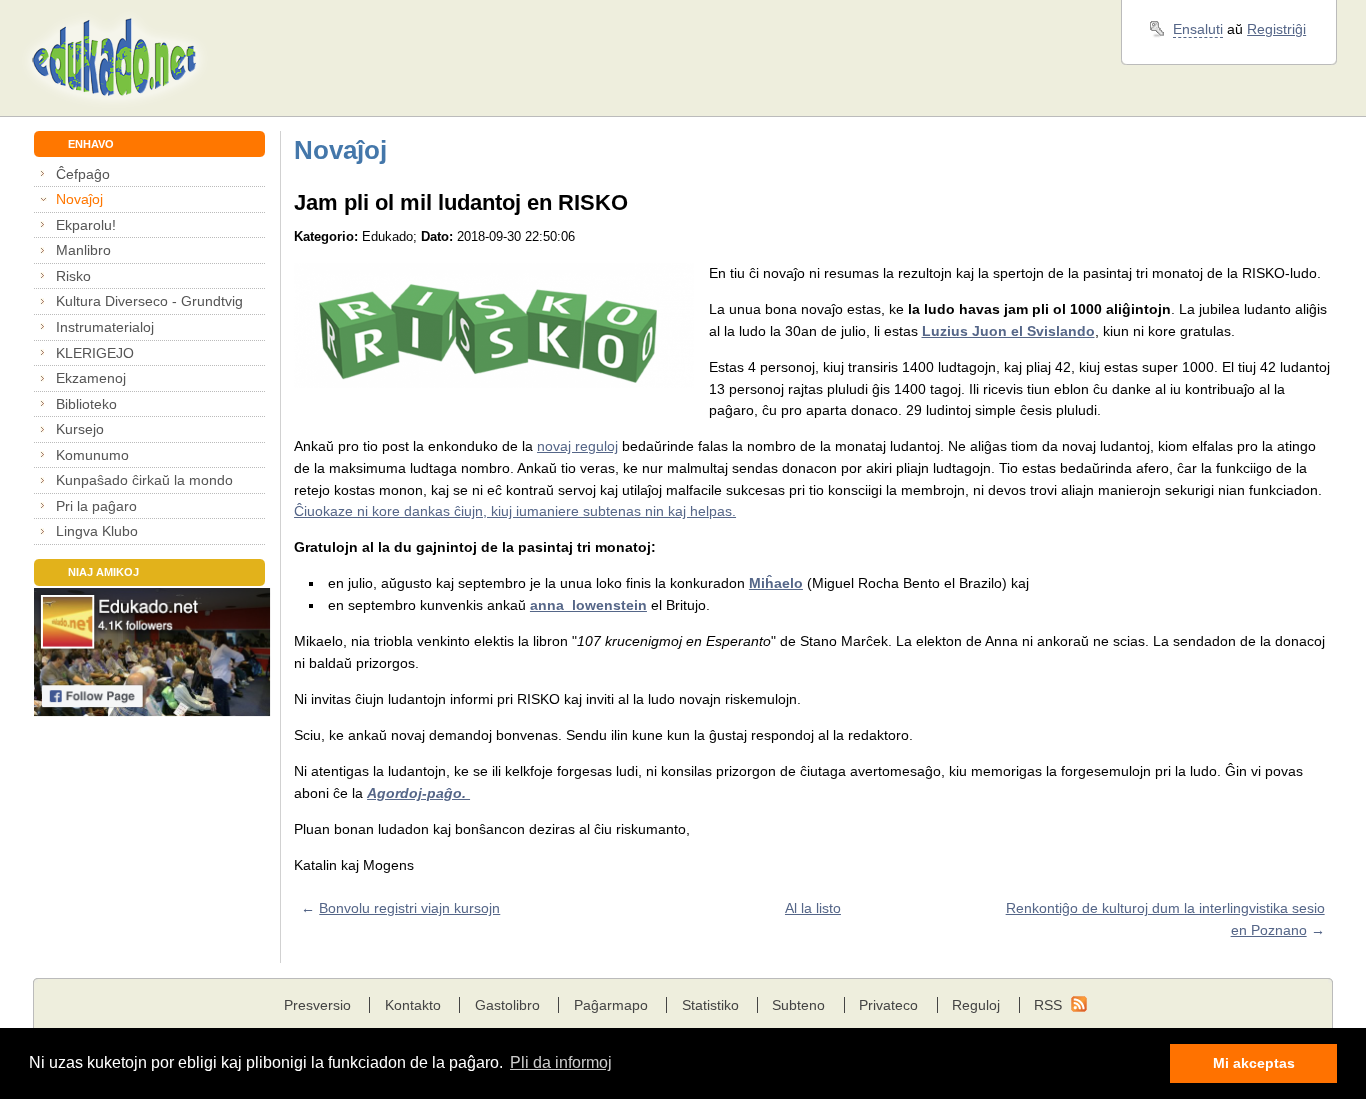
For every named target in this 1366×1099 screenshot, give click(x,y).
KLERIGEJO (95, 353)
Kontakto (413, 1005)
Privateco (888, 1005)
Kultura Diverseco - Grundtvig (149, 301)
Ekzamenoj (91, 378)
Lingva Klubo (97, 531)
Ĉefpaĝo (83, 174)
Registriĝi (1276, 29)
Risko (73, 276)
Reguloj (976, 1005)
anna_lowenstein (588, 605)
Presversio (317, 1005)
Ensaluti (1198, 29)
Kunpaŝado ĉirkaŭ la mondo (144, 480)
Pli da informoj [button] (561, 1062)
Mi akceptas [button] (1254, 1063)
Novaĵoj (79, 199)
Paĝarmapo (611, 1005)
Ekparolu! (86, 225)
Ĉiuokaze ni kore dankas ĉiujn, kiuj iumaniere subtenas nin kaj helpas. (515, 511)
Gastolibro (507, 1005)
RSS (1048, 1005)
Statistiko (710, 1005)
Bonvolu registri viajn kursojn (409, 908)
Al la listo (813, 908)
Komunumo (92, 455)
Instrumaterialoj (105, 327)
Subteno (798, 1005)
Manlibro (83, 250)
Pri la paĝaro (96, 506)
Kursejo (80, 429)
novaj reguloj (577, 446)
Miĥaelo (776, 583)
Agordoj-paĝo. (418, 793)
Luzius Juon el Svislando (1008, 331)
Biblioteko (86, 404)
